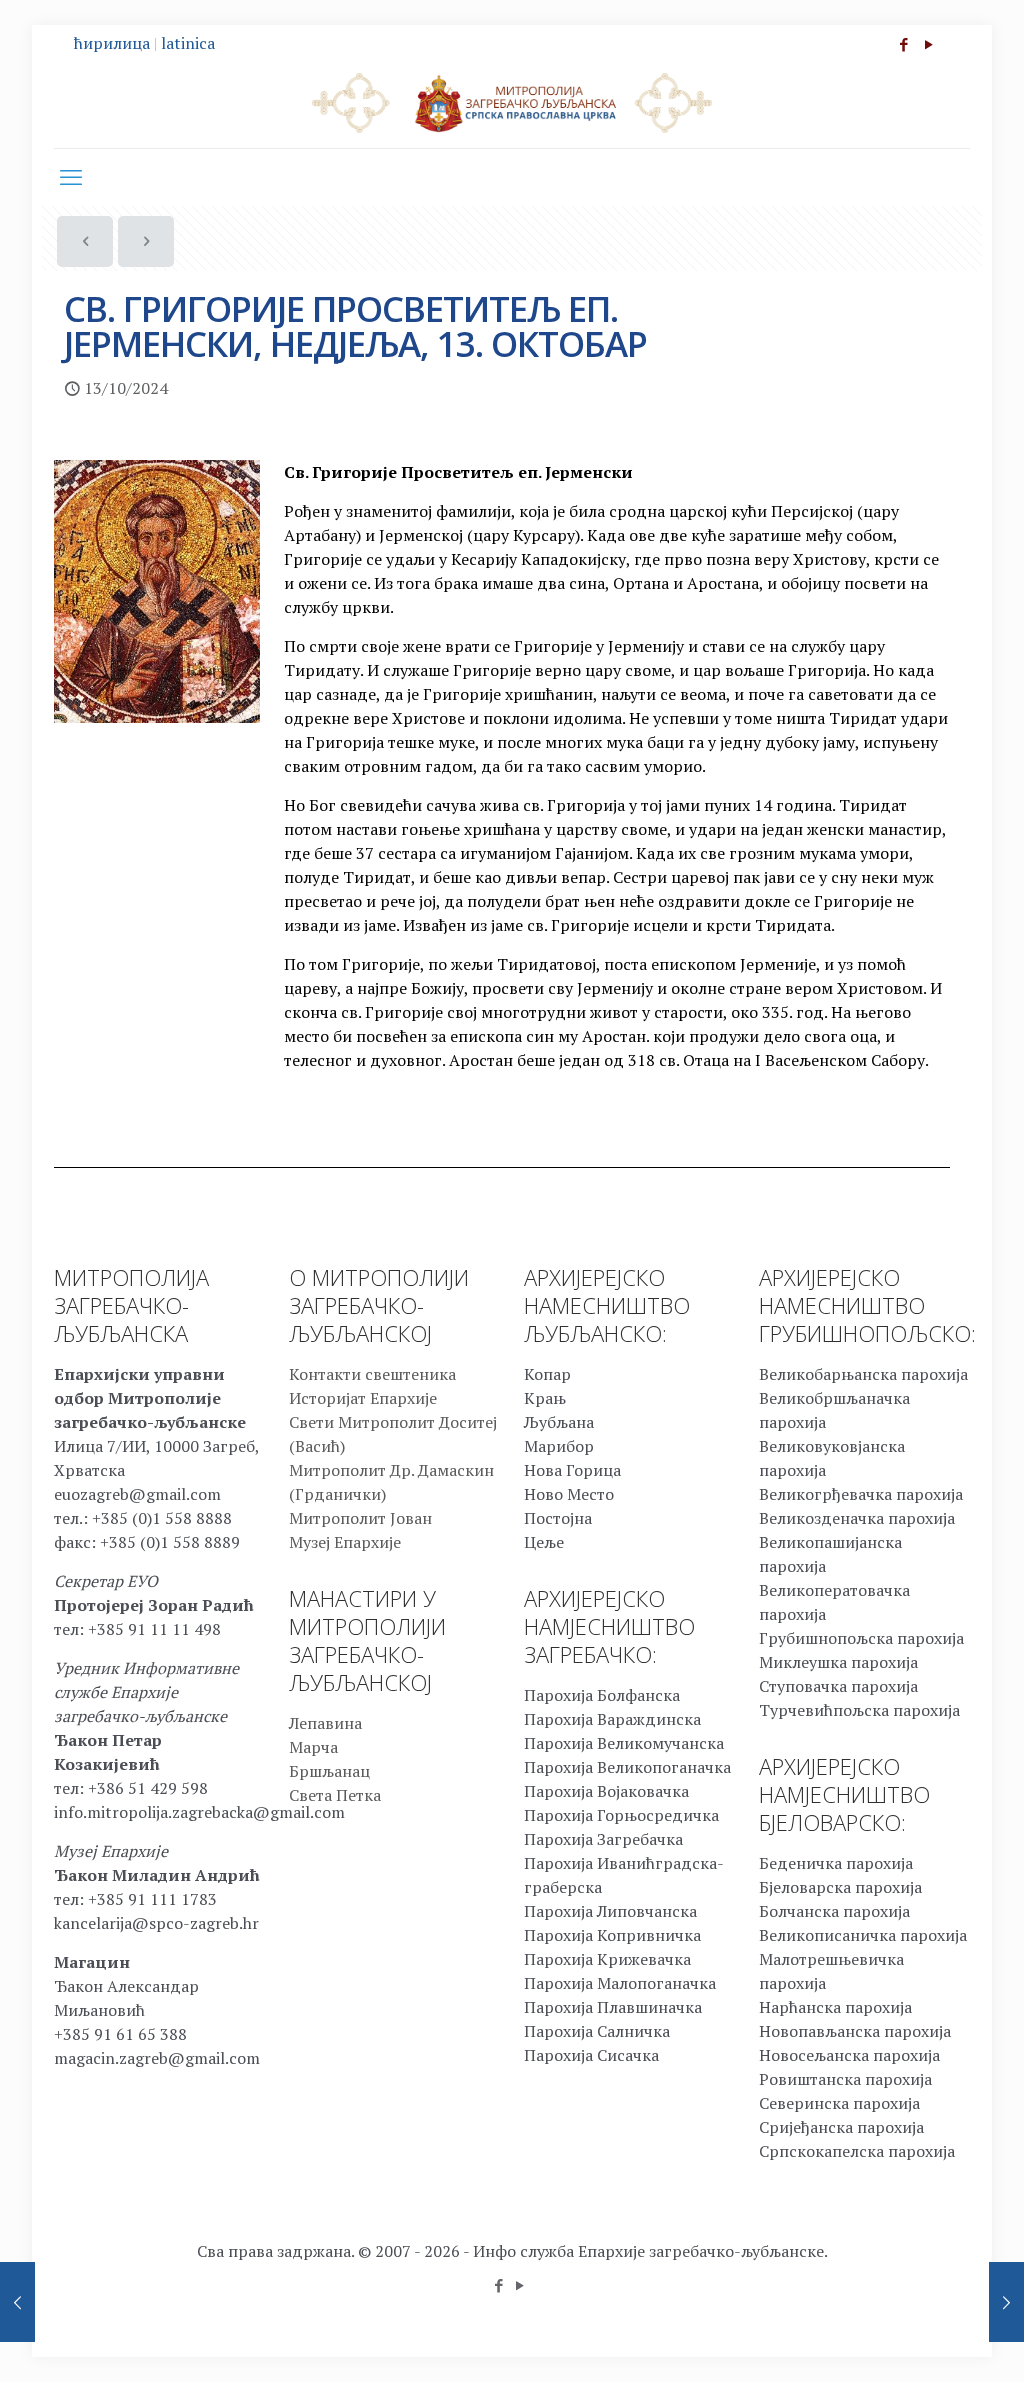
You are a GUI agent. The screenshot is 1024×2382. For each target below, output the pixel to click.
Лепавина (325, 1723)
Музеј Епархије (345, 1542)
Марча (313, 1747)
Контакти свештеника (372, 1374)
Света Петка (335, 1795)
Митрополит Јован (360, 1518)
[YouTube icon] (928, 44)
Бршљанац (329, 1771)
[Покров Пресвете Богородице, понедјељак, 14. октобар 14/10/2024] (1006, 2302)
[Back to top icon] (928, 2341)
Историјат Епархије (363, 1398)
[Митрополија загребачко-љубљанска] (512, 102)
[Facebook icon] (903, 44)
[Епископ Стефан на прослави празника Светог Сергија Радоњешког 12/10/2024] (17, 2302)
